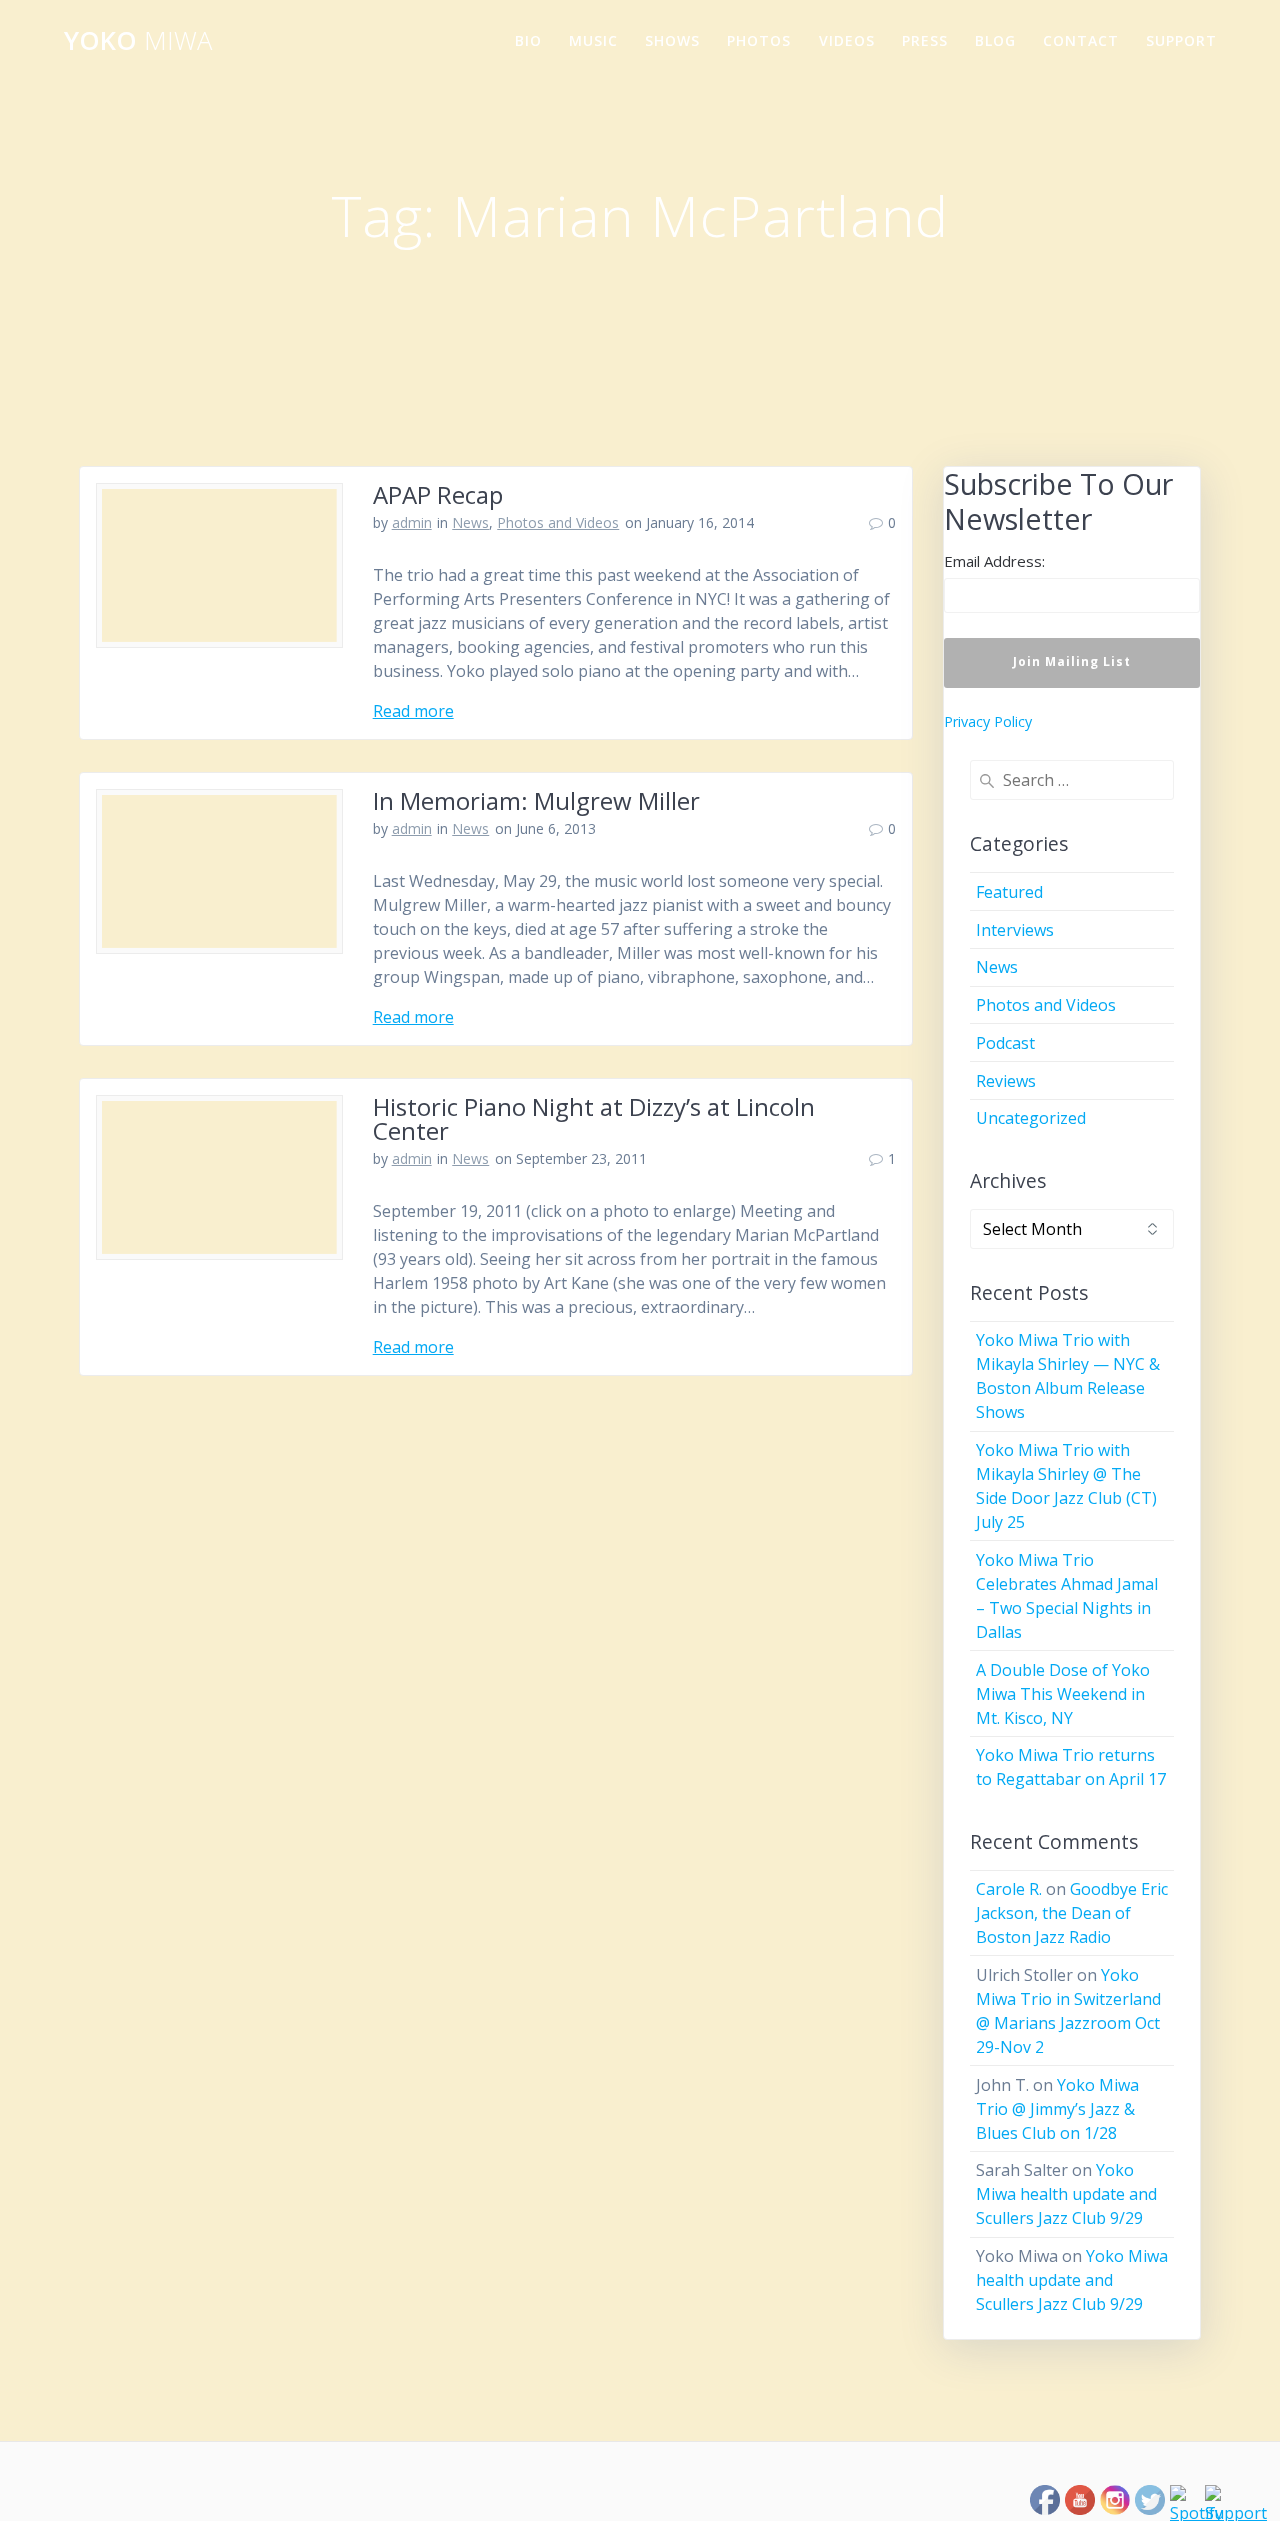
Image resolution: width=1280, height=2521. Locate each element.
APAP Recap (438, 494)
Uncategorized (1031, 1118)
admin (412, 522)
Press (925, 40)
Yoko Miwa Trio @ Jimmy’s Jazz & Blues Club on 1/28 (1057, 2109)
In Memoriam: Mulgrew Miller (536, 800)
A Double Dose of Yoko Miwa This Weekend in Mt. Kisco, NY (1063, 1694)
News (470, 522)
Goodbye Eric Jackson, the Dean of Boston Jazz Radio (1072, 1913)
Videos (847, 40)
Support (1181, 40)
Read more (413, 711)
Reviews (1006, 1081)
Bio (528, 40)
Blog (995, 40)
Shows (672, 40)
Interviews (1015, 930)
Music (593, 40)
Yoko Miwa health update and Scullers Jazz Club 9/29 (1066, 2194)
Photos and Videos (558, 522)
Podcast (1005, 1043)
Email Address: (994, 561)
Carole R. (1009, 1889)
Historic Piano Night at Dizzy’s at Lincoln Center (594, 1118)
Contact (1081, 40)
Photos (759, 40)
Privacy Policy (988, 721)
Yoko (138, 41)
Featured (1009, 892)
